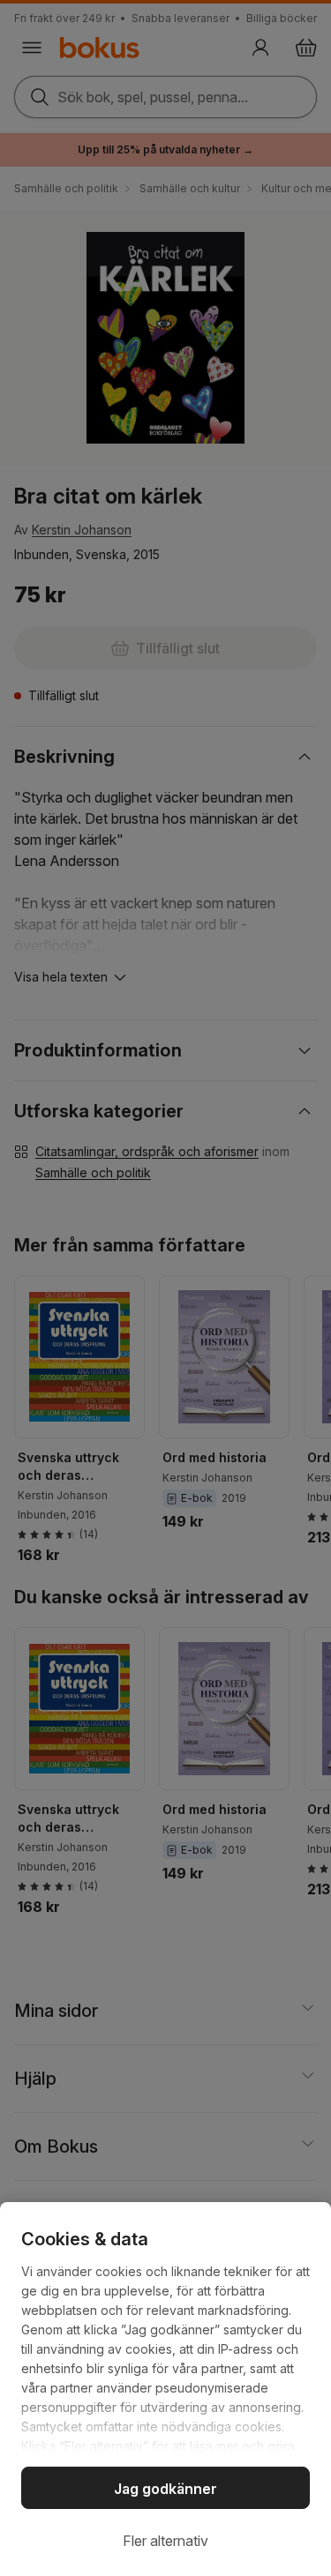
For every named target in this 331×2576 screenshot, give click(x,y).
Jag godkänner (165, 2489)
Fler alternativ (165, 2541)
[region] (165, 2389)
